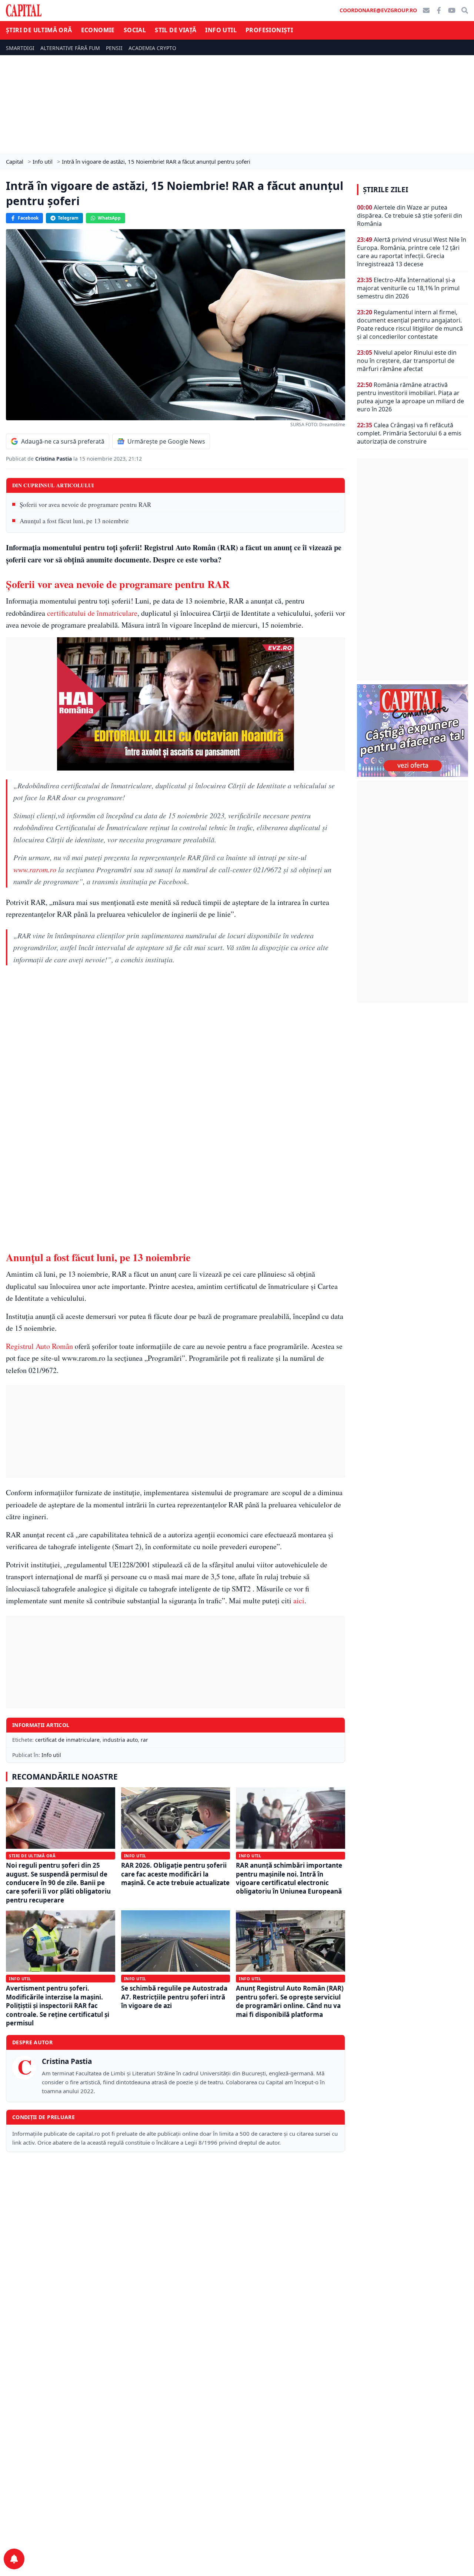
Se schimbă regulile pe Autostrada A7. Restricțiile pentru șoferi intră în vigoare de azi (174, 1997)
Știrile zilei (385, 190)
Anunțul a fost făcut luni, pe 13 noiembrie (74, 521)
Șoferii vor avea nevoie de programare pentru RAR (85, 504)
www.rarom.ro (35, 869)
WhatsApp (109, 218)
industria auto (120, 1740)
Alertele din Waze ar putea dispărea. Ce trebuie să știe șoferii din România (410, 215)
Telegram (68, 218)
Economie (98, 30)
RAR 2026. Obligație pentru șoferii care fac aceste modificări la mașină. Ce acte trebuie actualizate (175, 1874)
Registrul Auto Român (39, 1346)
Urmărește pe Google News (166, 441)
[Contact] (426, 10)
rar (144, 1740)
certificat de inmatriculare (67, 1740)
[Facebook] (439, 10)
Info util (221, 30)
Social (135, 30)
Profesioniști (269, 30)
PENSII (114, 48)
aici (299, 1601)
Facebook (28, 218)
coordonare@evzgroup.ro (378, 10)
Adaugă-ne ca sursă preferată (63, 441)
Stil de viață (176, 30)
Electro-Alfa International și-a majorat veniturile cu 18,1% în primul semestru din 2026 (408, 288)
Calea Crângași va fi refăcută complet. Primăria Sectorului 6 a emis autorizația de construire (409, 433)
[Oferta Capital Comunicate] (413, 731)
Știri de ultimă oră (39, 30)
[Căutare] (465, 10)
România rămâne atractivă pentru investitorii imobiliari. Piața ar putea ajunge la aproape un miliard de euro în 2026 (410, 397)
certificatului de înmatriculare (92, 613)
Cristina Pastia (54, 459)
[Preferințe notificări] (14, 2559)
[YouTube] (452, 10)
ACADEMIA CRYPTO (152, 48)
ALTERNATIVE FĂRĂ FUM (70, 48)
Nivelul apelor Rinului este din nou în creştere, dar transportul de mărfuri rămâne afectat (407, 361)
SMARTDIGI (20, 48)
